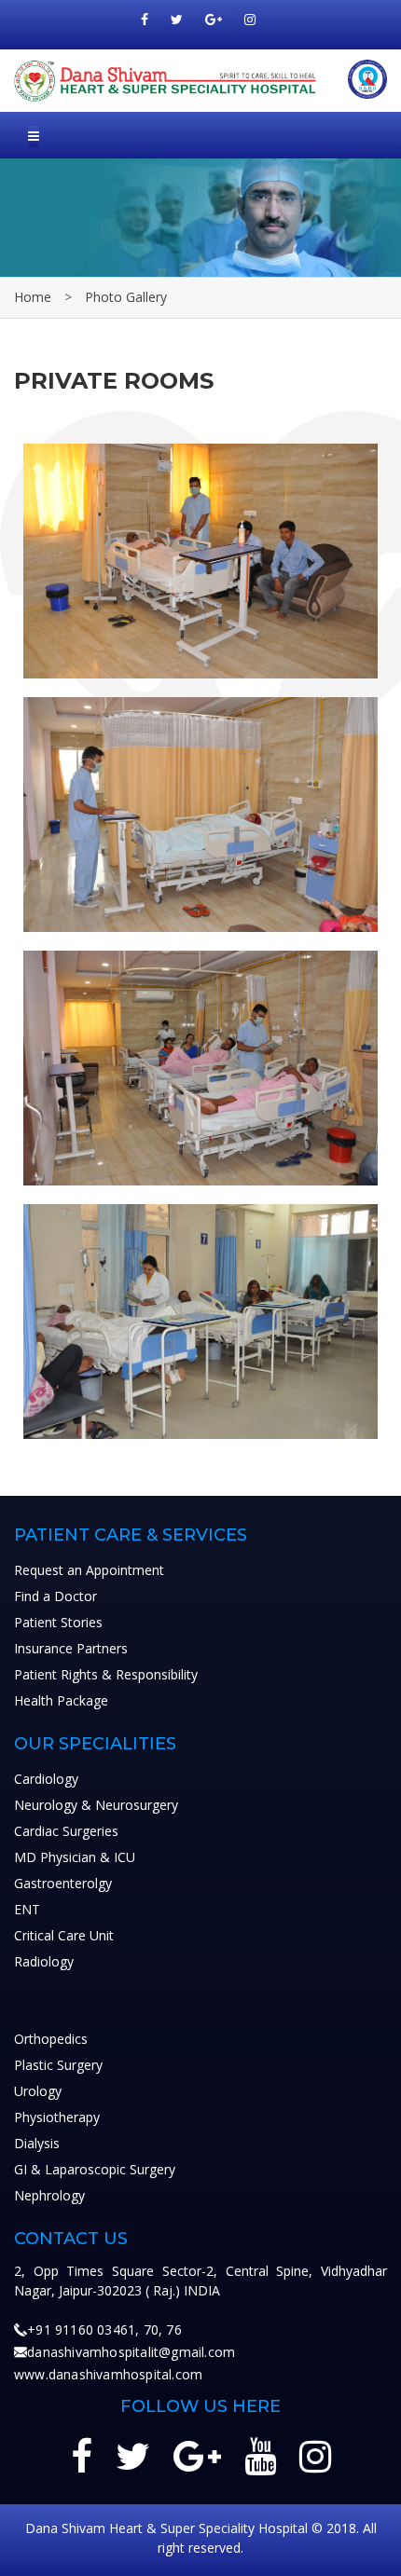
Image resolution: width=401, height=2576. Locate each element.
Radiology (44, 1961)
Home (33, 297)
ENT (27, 1909)
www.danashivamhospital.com (108, 2374)
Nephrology (49, 2195)
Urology (38, 2091)
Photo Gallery (126, 297)
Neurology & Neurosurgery (96, 1805)
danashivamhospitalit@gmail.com (131, 2352)
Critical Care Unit (64, 1935)
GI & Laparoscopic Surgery (95, 2169)
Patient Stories (58, 1622)
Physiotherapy (57, 2117)
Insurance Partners (71, 1648)
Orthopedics (51, 2039)
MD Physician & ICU (75, 1857)
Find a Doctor (55, 1596)
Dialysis (37, 2143)
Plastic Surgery (58, 2065)
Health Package (61, 1700)
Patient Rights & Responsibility (106, 1674)
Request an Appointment (89, 1570)
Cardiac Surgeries (66, 1831)
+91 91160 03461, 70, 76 (104, 2329)
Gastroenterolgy (63, 1883)
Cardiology (46, 1779)
